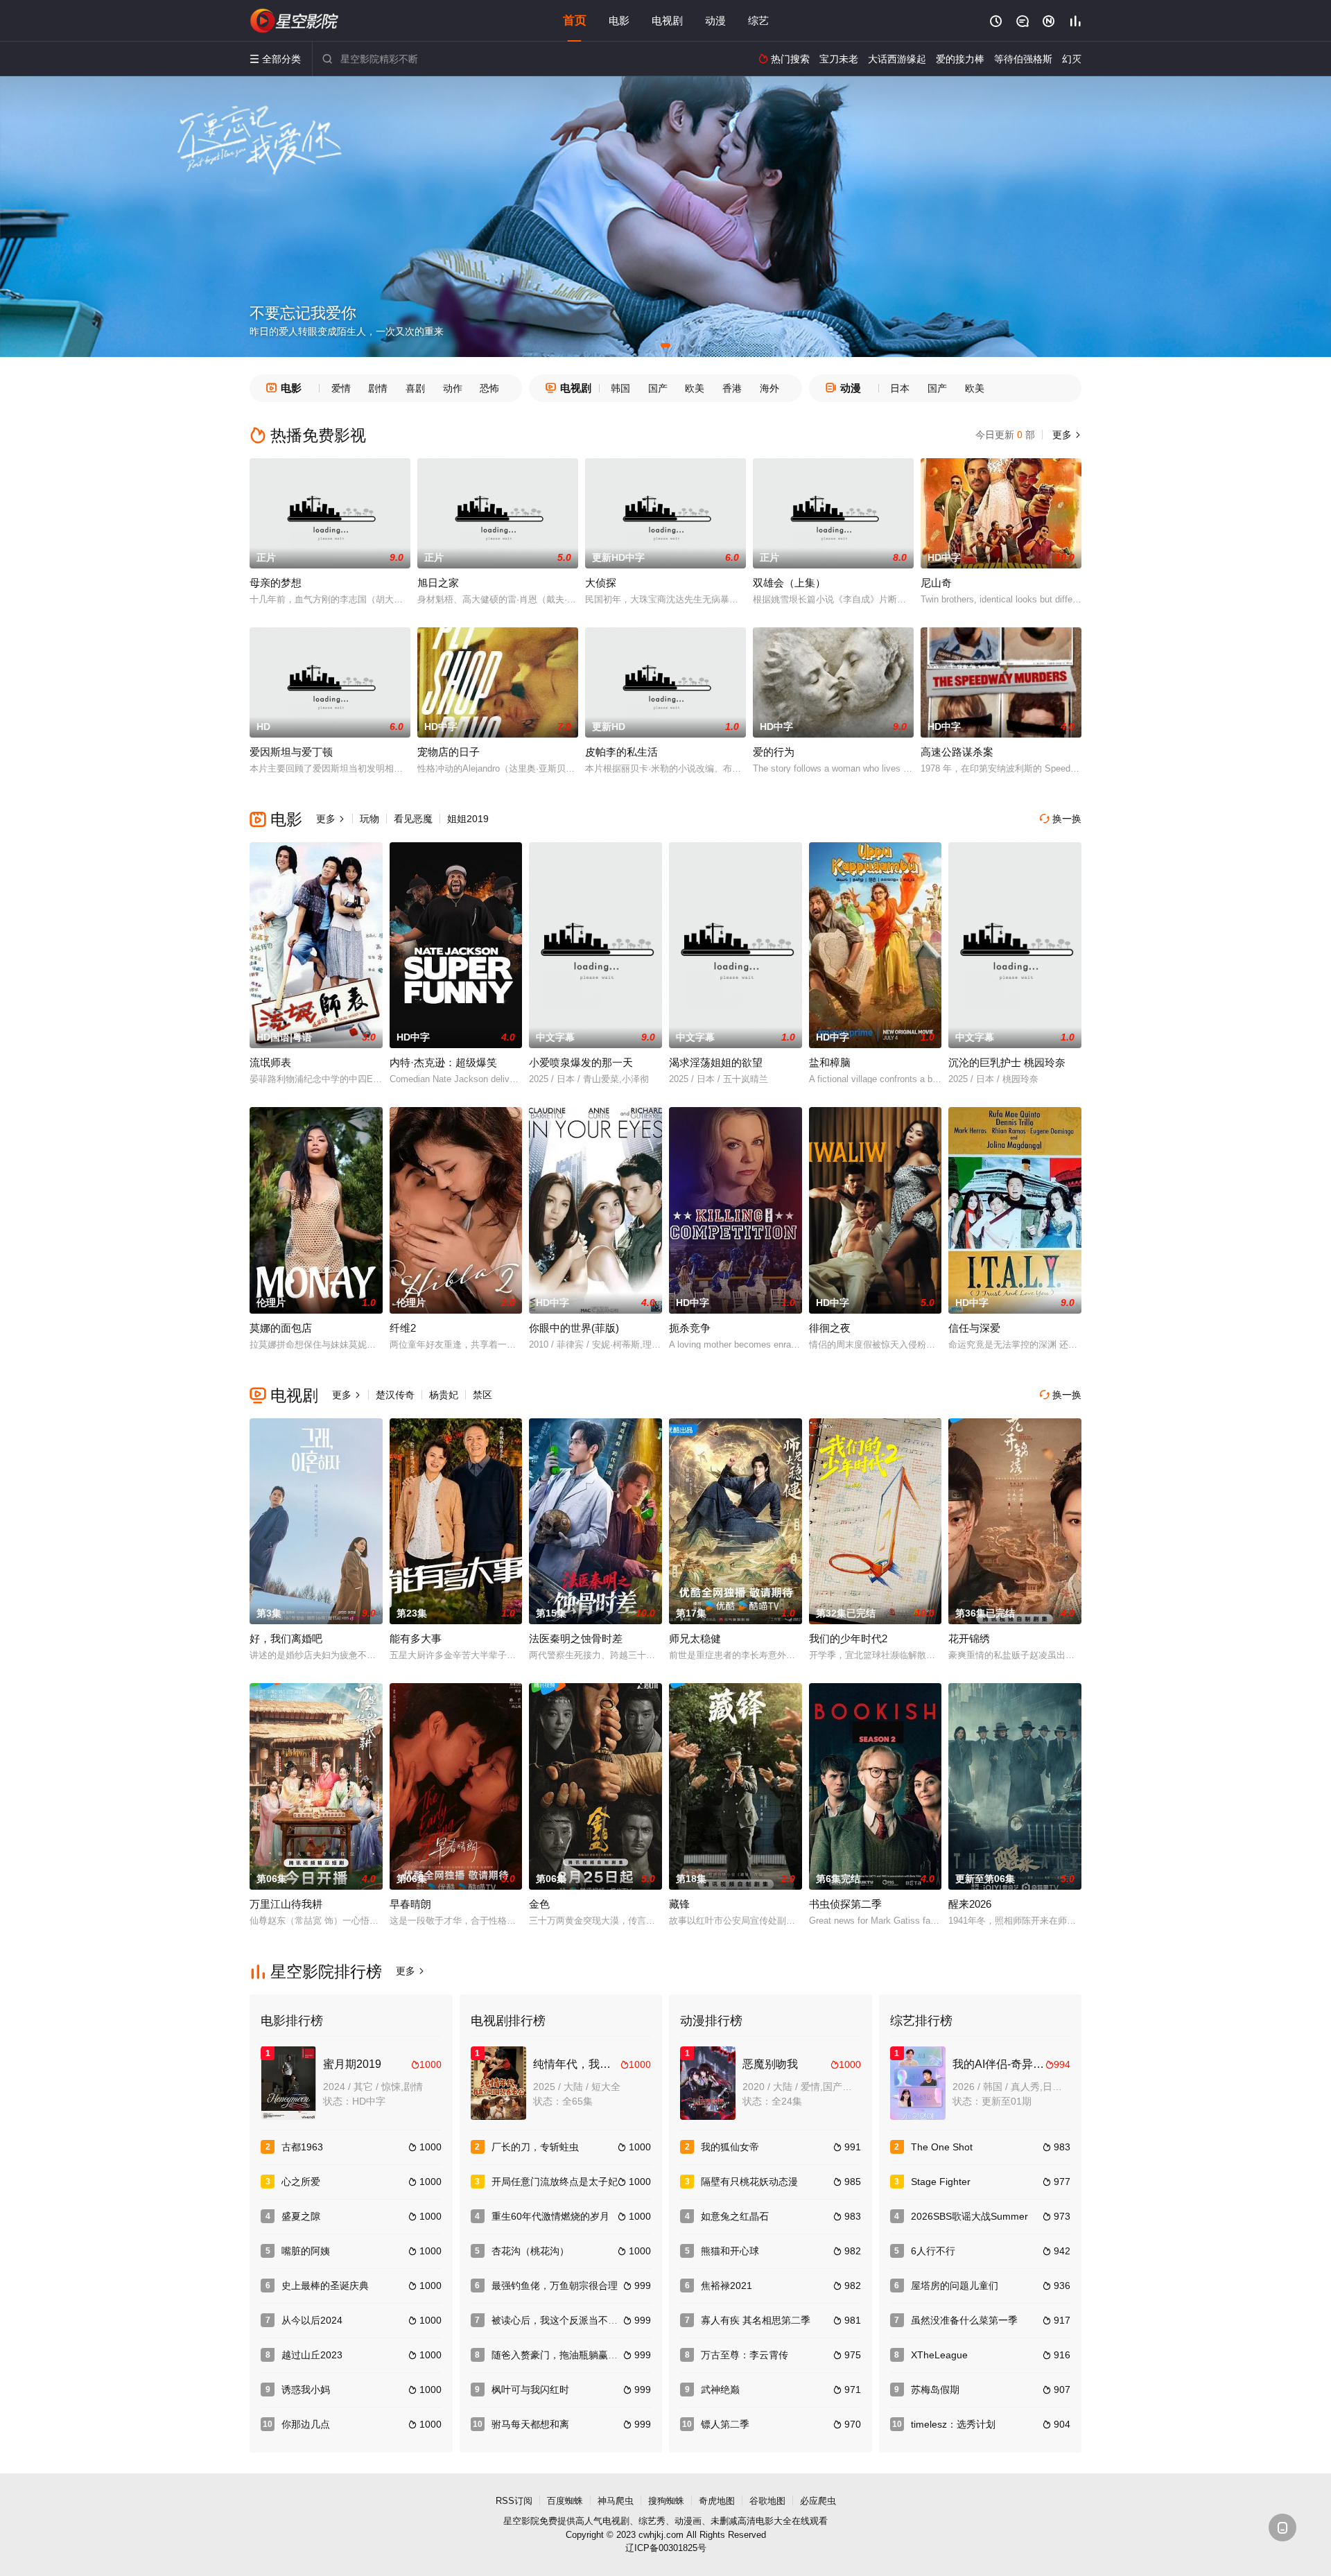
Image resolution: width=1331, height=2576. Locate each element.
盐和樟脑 (830, 1062)
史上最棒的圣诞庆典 (325, 2286)
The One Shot (942, 2147)
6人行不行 (933, 2251)
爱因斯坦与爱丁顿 (291, 752)
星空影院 (521, 2521)
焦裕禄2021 (727, 2286)
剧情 (378, 388)
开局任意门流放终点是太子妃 (555, 2182)
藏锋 (679, 1904)
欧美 (695, 388)
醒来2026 (970, 1904)
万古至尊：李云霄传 (745, 2355)
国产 (658, 388)
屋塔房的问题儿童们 (955, 2286)
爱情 (341, 388)
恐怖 (489, 388)
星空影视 (295, 21)
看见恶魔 (413, 819)
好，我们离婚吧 (286, 1638)
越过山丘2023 (312, 2355)
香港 (732, 388)
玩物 (369, 819)
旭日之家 (438, 583)
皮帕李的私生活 (621, 752)
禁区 (482, 1395)
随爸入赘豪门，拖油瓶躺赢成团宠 (564, 2355)
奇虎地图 (717, 2501)
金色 (539, 1904)
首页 (575, 20)
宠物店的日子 (449, 752)
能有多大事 (416, 1638)
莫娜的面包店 (281, 1328)
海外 (769, 388)
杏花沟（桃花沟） (530, 2251)
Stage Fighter (941, 2182)
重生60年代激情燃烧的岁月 (550, 2216)
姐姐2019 (468, 819)
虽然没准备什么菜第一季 (964, 2320)
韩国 (620, 388)
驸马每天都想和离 (530, 2424)
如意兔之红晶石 (735, 2216)
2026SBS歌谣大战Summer (969, 2216)
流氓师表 (270, 1062)
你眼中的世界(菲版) (574, 1328)
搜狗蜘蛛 (666, 2501)
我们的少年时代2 (848, 1638)
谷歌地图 (767, 2501)
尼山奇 (936, 583)
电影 (619, 20)
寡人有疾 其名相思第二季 (756, 2320)
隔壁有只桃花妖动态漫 (749, 2182)
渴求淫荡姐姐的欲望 (716, 1062)
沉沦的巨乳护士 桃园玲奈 (1007, 1062)
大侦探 (601, 583)
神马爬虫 (616, 2501)
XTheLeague (939, 2355)
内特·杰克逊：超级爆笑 (443, 1062)
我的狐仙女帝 (730, 2147)
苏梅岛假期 (935, 2390)
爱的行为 (774, 752)
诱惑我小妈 (306, 2390)
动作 (453, 388)
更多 (1065, 435)
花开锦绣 (969, 1638)
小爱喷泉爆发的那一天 (581, 1062)
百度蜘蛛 (565, 2501)
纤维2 (403, 1328)
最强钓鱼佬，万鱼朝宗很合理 (555, 2286)
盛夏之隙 (301, 2216)
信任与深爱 (974, 1328)
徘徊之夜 (830, 1328)
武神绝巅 (720, 2390)
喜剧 (415, 388)
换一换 (1061, 819)
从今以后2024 (312, 2320)
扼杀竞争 (690, 1328)
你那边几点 (306, 2424)
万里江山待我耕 (286, 1904)
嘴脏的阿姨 (306, 2251)
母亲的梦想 (276, 583)
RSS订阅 (514, 2501)
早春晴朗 (410, 1904)
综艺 (758, 20)
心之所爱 (301, 2182)
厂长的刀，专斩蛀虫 (535, 2147)
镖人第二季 (725, 2424)
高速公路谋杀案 (957, 752)
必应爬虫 (818, 2501)
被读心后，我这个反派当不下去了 (564, 2320)
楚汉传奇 (395, 1395)
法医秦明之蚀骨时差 (576, 1638)
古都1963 (302, 2147)
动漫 (715, 20)
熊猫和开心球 (730, 2251)
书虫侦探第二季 (845, 1904)
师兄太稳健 (695, 1638)
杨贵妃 (444, 1395)
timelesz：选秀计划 (953, 2424)
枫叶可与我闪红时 (530, 2390)
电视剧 (667, 20)
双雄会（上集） (789, 583)
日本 (900, 388)
